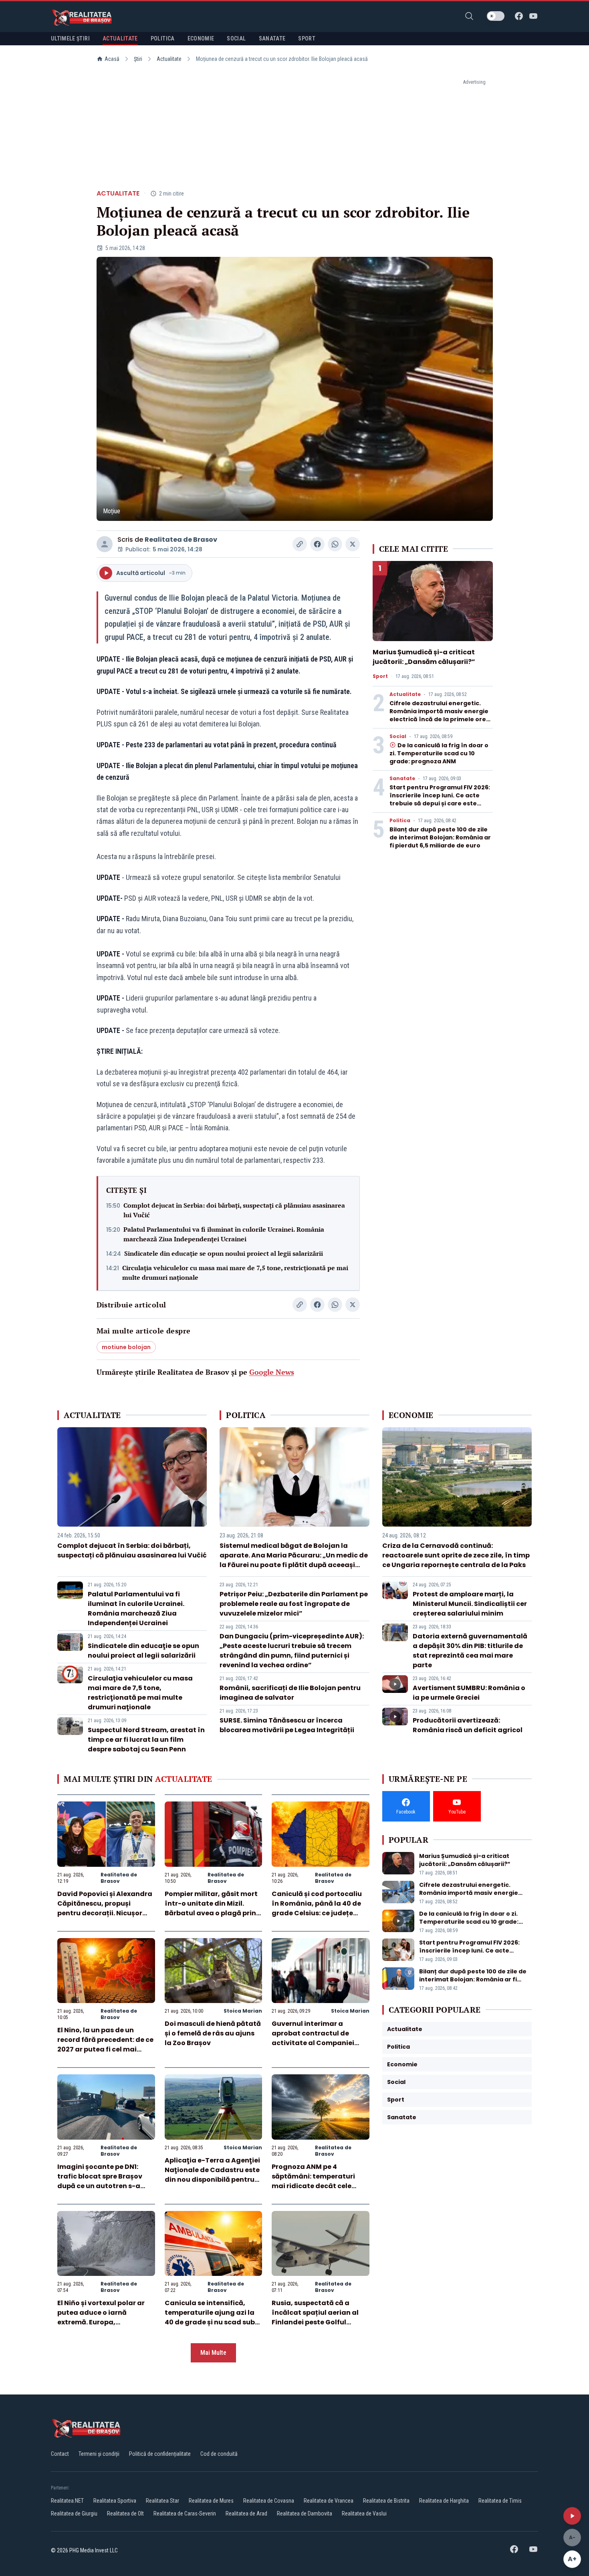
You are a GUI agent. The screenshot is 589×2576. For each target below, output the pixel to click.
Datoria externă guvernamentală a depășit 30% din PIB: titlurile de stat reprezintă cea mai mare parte (470, 1651)
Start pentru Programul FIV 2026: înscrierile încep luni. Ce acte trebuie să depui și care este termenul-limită (440, 799)
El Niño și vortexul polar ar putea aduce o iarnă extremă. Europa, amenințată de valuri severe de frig (106, 2322)
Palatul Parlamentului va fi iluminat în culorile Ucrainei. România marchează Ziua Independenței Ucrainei (224, 1234)
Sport (380, 676)
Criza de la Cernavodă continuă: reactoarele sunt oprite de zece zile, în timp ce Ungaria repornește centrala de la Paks (456, 1555)
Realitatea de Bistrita (386, 2501)
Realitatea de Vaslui (364, 2513)
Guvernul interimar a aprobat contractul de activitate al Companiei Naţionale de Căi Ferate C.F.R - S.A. (313, 2043)
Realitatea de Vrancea (329, 2501)
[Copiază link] (300, 544)
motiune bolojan (126, 1347)
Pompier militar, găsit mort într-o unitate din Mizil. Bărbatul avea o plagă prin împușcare (211, 1908)
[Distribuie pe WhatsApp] (335, 544)
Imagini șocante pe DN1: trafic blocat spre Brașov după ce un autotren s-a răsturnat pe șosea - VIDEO (103, 2181)
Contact (60, 2454)
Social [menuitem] (236, 38)
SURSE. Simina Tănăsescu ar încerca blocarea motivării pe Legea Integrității (287, 1725)
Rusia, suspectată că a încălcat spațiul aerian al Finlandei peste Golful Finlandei (315, 2317)
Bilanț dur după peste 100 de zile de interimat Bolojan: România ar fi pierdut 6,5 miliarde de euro (440, 837)
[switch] (496, 16)
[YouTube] (533, 16)
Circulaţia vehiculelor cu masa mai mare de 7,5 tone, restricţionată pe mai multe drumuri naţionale (235, 1273)
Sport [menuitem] (307, 38)
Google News (272, 1372)
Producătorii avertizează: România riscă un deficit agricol (468, 1725)
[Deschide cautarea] (469, 16)
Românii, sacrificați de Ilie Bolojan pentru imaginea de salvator (290, 1693)
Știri (138, 59)
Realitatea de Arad (246, 2513)
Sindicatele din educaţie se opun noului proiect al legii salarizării (224, 1253)
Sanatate (402, 779)
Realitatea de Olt (125, 2513)
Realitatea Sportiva (115, 2501)
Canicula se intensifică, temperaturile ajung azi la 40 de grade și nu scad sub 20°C (210, 2317)
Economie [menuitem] (201, 38)
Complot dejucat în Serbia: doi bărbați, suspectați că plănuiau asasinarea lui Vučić (234, 1210)
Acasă (112, 59)
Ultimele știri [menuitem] (70, 38)
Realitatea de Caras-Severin (185, 2513)
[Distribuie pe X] (353, 544)
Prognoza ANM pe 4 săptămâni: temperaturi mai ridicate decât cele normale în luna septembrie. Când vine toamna (320, 2186)
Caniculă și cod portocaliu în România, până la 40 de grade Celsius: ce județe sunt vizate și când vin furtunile (317, 1913)
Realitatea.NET (67, 2501)
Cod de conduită (219, 2454)
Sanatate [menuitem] (272, 38)
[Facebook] (519, 16)
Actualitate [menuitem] (120, 38)
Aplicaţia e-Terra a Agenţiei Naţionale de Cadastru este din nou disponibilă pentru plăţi (212, 2175)
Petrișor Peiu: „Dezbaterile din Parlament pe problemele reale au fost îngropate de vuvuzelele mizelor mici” (294, 1604)
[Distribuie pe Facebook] (317, 544)
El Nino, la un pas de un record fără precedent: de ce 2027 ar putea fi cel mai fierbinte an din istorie (105, 2044)
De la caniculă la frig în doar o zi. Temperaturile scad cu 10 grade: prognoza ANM (439, 753)
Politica (400, 821)
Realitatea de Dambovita (305, 2513)
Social (398, 736)
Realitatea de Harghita (444, 2501)
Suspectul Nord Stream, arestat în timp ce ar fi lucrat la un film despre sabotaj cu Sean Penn (146, 1740)
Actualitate (169, 59)
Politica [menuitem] (163, 38)
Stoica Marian (243, 2011)
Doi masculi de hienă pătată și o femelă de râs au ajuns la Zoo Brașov (213, 2033)
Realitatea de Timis (500, 2501)
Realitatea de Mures (211, 2501)
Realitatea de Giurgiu (74, 2513)
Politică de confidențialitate (160, 2454)
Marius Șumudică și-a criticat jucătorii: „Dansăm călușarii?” (424, 657)
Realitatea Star (162, 2501)
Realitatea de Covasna (269, 2501)
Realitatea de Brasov (181, 540)
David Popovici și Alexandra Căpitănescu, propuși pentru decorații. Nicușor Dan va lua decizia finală (105, 1908)
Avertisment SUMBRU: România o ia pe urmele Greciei (469, 1693)
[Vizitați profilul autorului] (105, 544)
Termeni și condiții (99, 2454)
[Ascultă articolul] (572, 2516)
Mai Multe (213, 2353)
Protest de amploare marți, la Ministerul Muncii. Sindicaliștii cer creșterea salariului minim (470, 1604)
